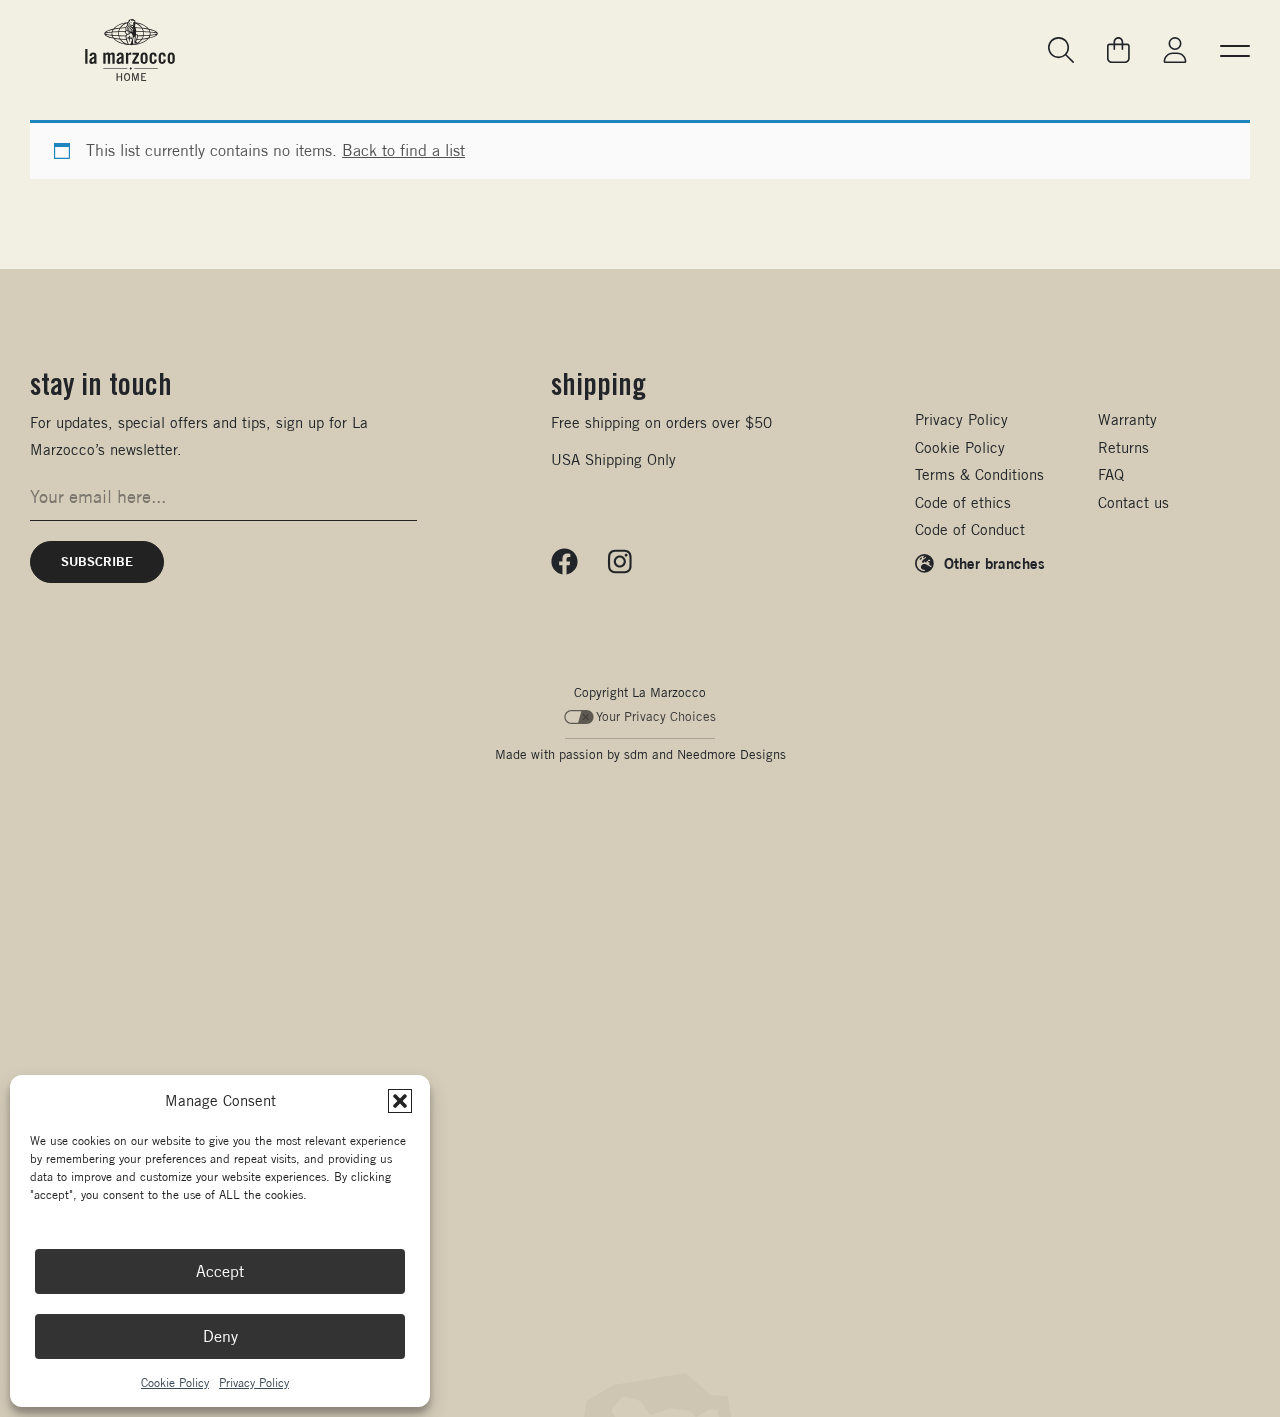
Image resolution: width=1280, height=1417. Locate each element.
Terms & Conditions (979, 474)
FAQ (1111, 474)
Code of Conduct (970, 529)
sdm (636, 754)
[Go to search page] (1062, 50)
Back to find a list (403, 150)
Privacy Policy (254, 1382)
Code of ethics (963, 502)
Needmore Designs (731, 754)
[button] (400, 1101)
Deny (220, 1336)
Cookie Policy (175, 1382)
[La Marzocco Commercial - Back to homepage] (130, 50)
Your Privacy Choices (656, 716)
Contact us (1133, 502)
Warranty (1127, 419)
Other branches (994, 563)
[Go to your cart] (1118, 50)
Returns (1123, 447)
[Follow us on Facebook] (564, 562)
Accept (220, 1271)
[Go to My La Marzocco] (1175, 50)
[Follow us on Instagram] (620, 562)
